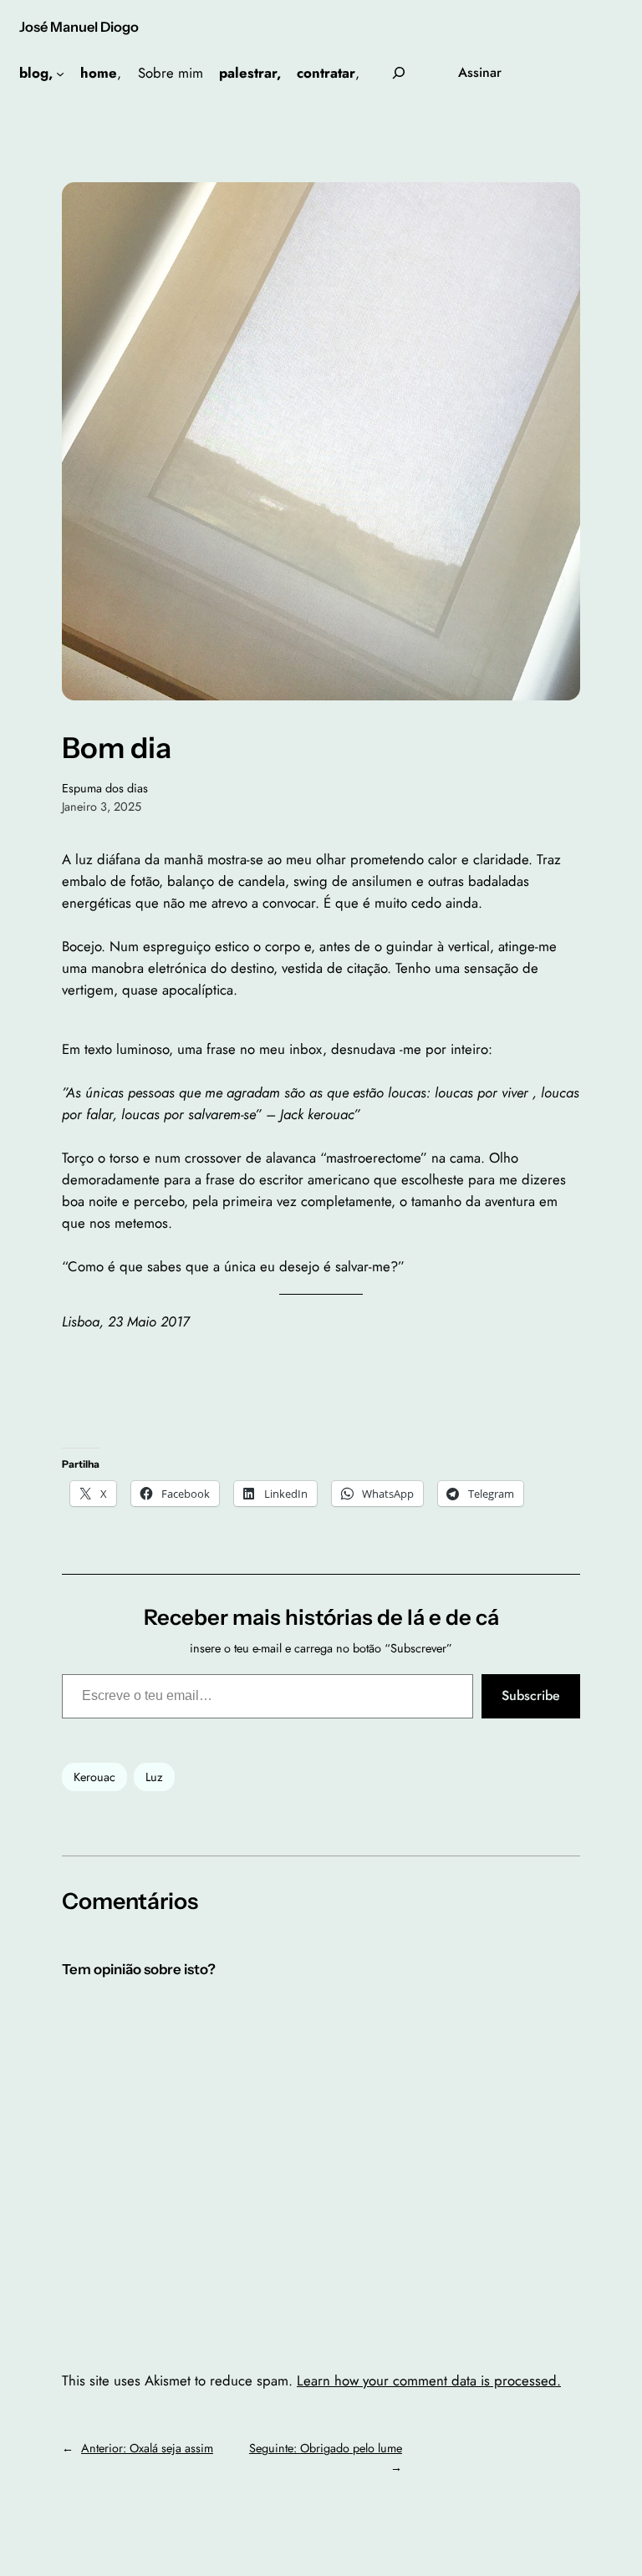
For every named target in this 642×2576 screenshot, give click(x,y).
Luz (154, 1777)
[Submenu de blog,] (60, 73)
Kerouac (94, 1777)
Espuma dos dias (105, 788)
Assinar (480, 72)
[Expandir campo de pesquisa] (399, 73)
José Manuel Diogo (79, 27)
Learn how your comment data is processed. (429, 2380)
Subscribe (531, 1695)
